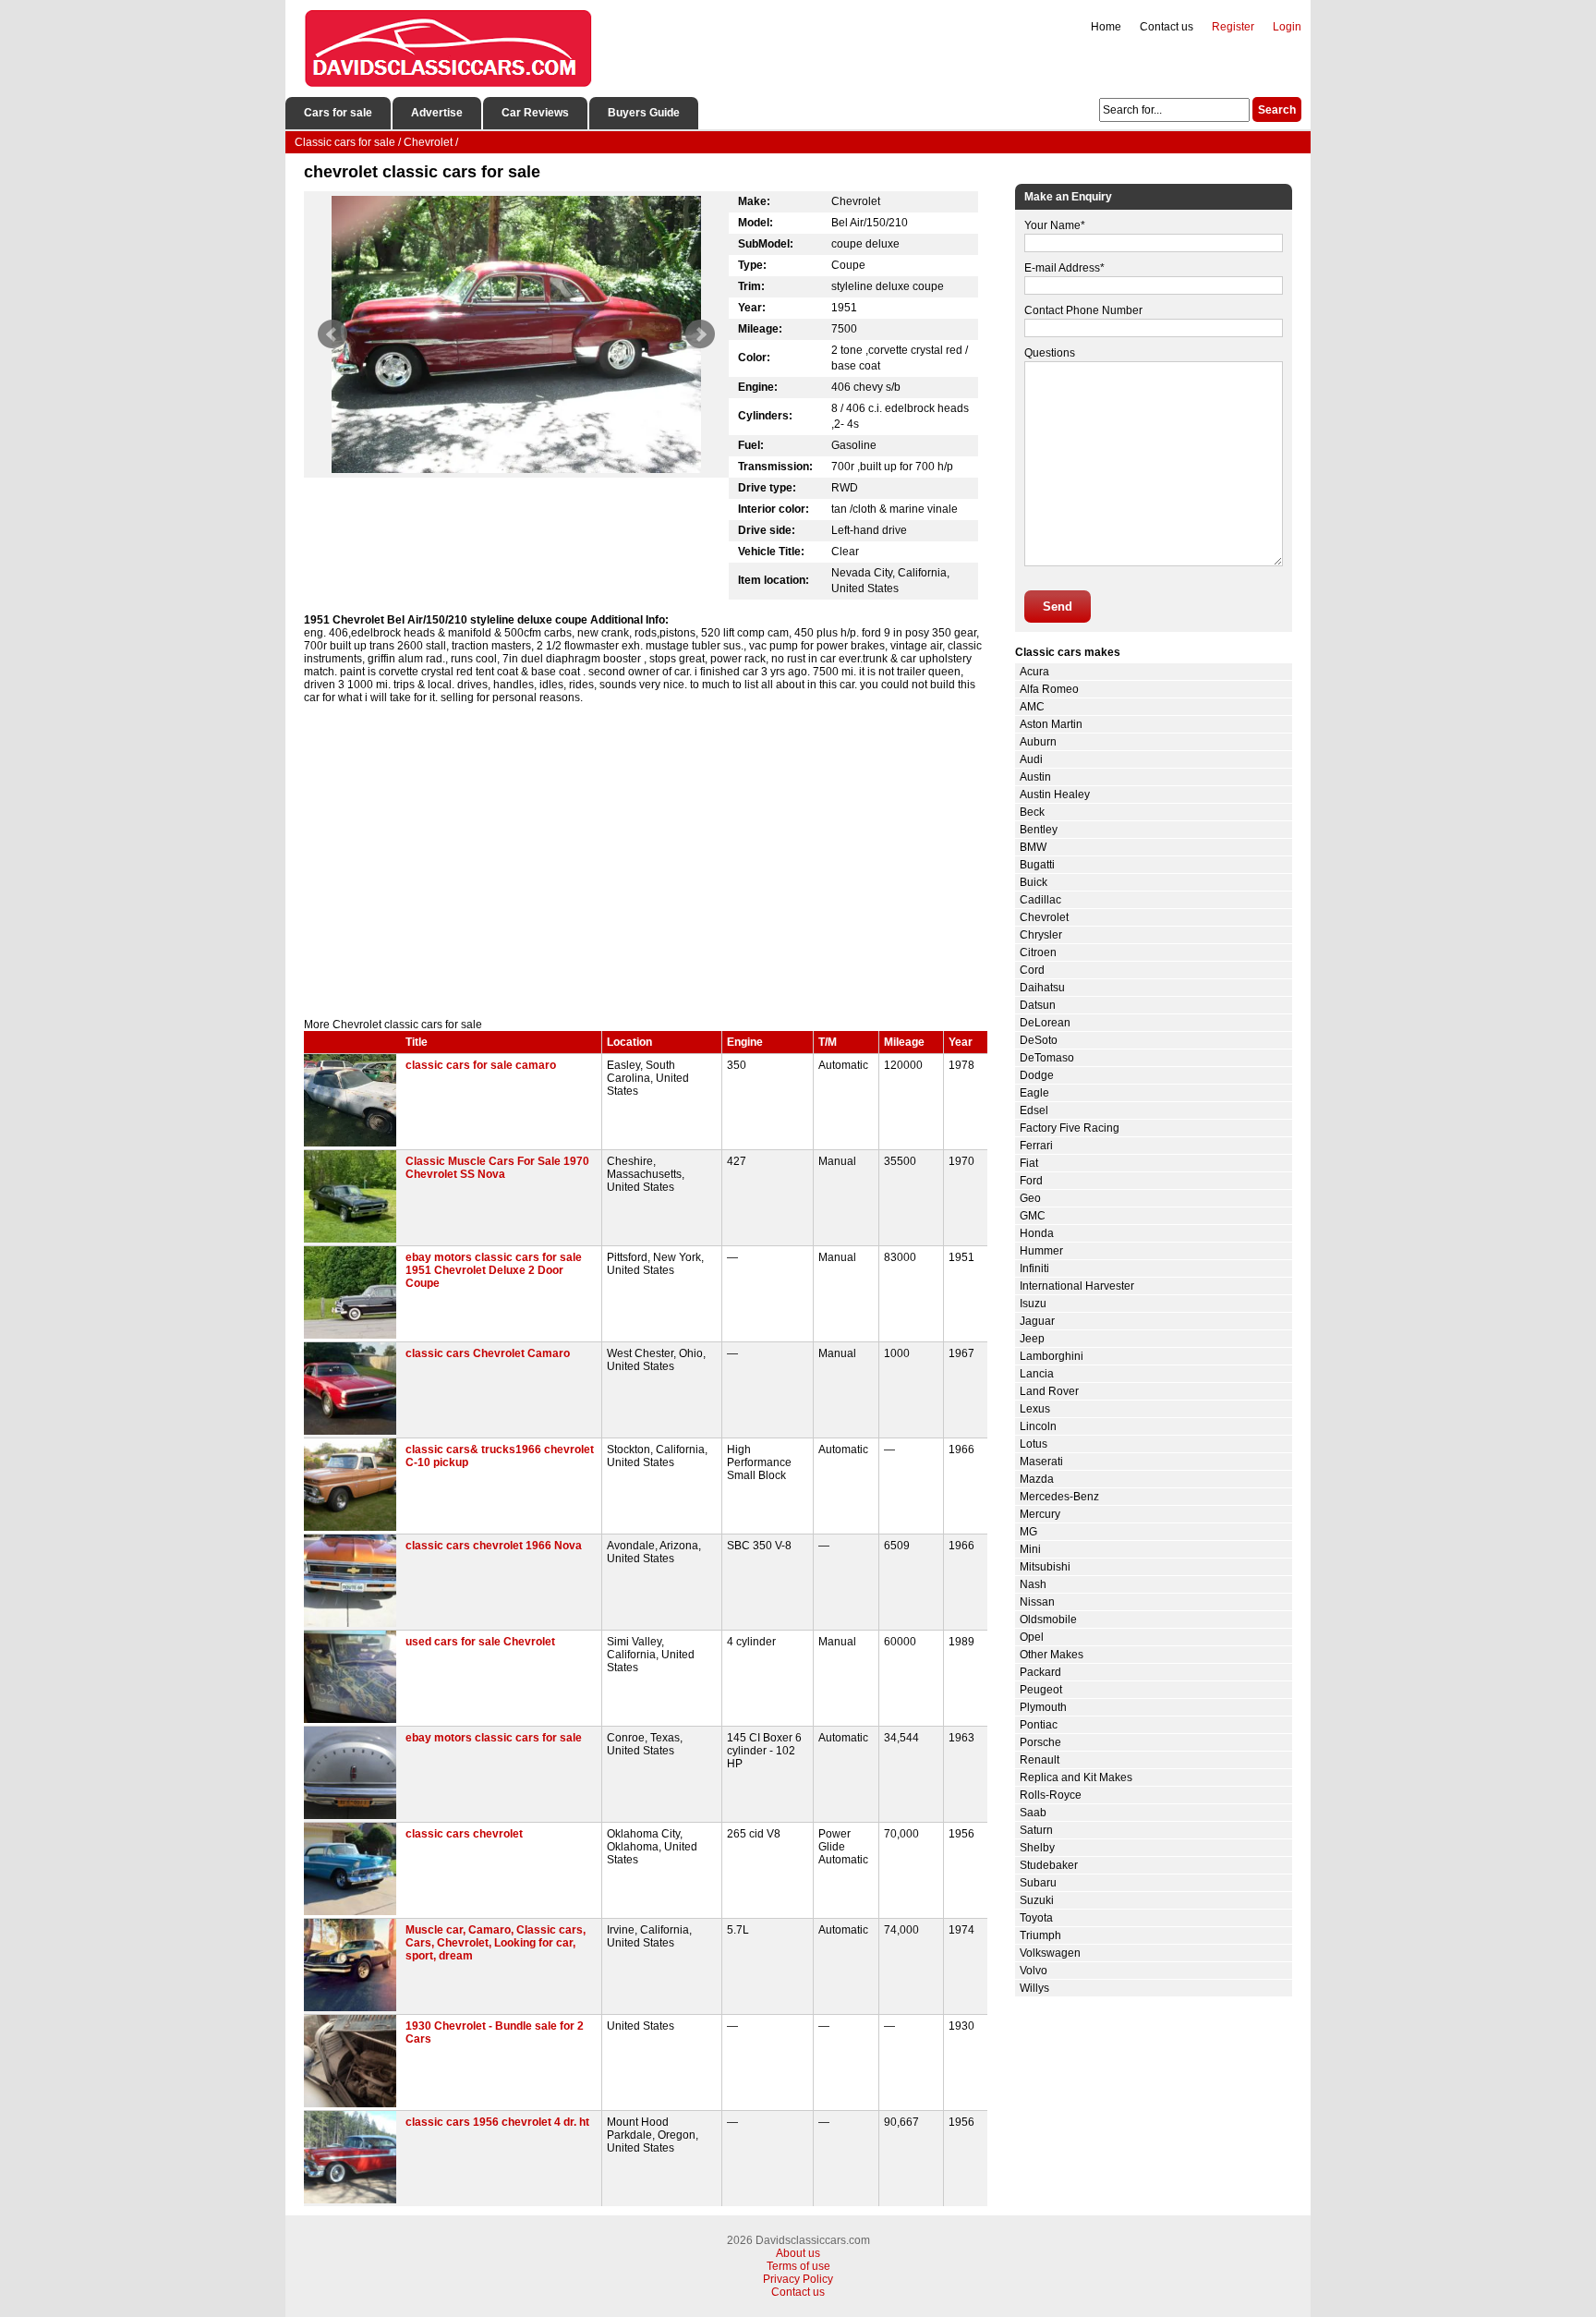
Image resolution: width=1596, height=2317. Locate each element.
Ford (1031, 1181)
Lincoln (1038, 1426)
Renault (1040, 1760)
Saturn (1036, 1830)
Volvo (1034, 1971)
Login (1287, 27)
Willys (1034, 1988)
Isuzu (1033, 1304)
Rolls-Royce (1051, 1795)
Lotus (1034, 1444)
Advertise (437, 113)
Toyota (1036, 1918)
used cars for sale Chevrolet (480, 1642)
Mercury (1040, 1514)
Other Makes (1052, 1655)
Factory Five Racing (1070, 1128)
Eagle (1034, 1093)
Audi (1031, 759)
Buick (1034, 882)
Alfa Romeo (1049, 689)
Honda (1037, 1233)
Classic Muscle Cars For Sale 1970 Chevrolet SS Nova (497, 1168)
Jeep (1032, 1339)
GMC (1033, 1216)
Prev (332, 334)
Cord (1032, 970)
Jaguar (1037, 1321)
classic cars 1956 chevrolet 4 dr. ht (497, 2122)
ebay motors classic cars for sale (494, 1738)
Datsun (1038, 1005)
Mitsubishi (1045, 1567)
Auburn (1038, 742)
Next (700, 334)
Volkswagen (1050, 1953)
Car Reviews (535, 113)
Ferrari (1036, 1146)
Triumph (1040, 1935)
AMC (1032, 707)
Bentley (1039, 830)
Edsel (1034, 1110)
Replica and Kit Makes (1076, 1777)
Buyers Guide (644, 113)
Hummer (1041, 1251)
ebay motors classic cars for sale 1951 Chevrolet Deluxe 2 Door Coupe (494, 1270)
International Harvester (1077, 1286)
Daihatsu (1042, 988)
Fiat (1029, 1163)
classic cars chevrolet (464, 1834)
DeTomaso (1047, 1058)
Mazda (1037, 1479)
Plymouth (1043, 1707)
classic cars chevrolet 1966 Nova (494, 1546)
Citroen (1038, 952)
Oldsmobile (1048, 1619)
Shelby (1037, 1848)
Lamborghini (1052, 1356)
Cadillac (1040, 900)
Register (1233, 27)
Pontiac (1039, 1725)
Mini (1030, 1549)
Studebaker (1049, 1865)
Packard (1040, 1672)
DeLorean (1045, 1023)
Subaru (1038, 1883)
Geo (1030, 1198)
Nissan (1037, 1602)
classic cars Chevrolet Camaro (488, 1353)
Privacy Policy (798, 2279)
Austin (1035, 777)
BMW (1033, 847)
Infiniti (1034, 1268)
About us (798, 2253)
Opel (1032, 1637)
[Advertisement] (646, 861)
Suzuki (1037, 1900)
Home (1106, 27)
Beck (1032, 812)
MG (1028, 1532)
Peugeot (1041, 1690)
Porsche (1040, 1742)
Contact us (1167, 27)
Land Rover (1049, 1391)
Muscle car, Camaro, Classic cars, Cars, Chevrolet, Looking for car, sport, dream (496, 1943)
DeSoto (1039, 1040)
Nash (1033, 1584)
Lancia (1037, 1374)
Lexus (1035, 1409)
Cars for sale (338, 113)
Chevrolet (1044, 917)
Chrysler (1041, 935)
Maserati (1041, 1462)
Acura (1034, 672)
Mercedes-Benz (1059, 1497)
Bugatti (1037, 865)
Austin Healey (1055, 795)
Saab (1033, 1813)
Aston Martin (1051, 724)
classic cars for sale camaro (481, 1065)
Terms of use (798, 2266)
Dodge (1037, 1075)
